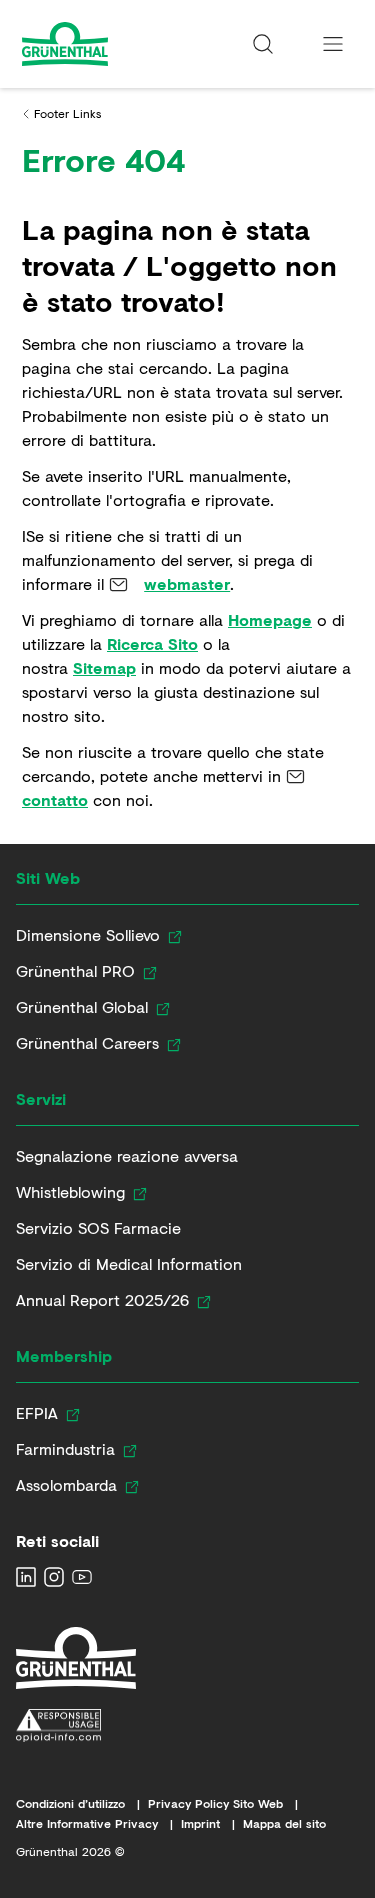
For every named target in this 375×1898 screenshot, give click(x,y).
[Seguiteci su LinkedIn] (26, 1577)
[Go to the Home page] (102, 44)
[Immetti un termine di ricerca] (263, 44)
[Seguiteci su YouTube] (82, 1577)
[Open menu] (333, 44)
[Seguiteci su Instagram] (54, 1577)
